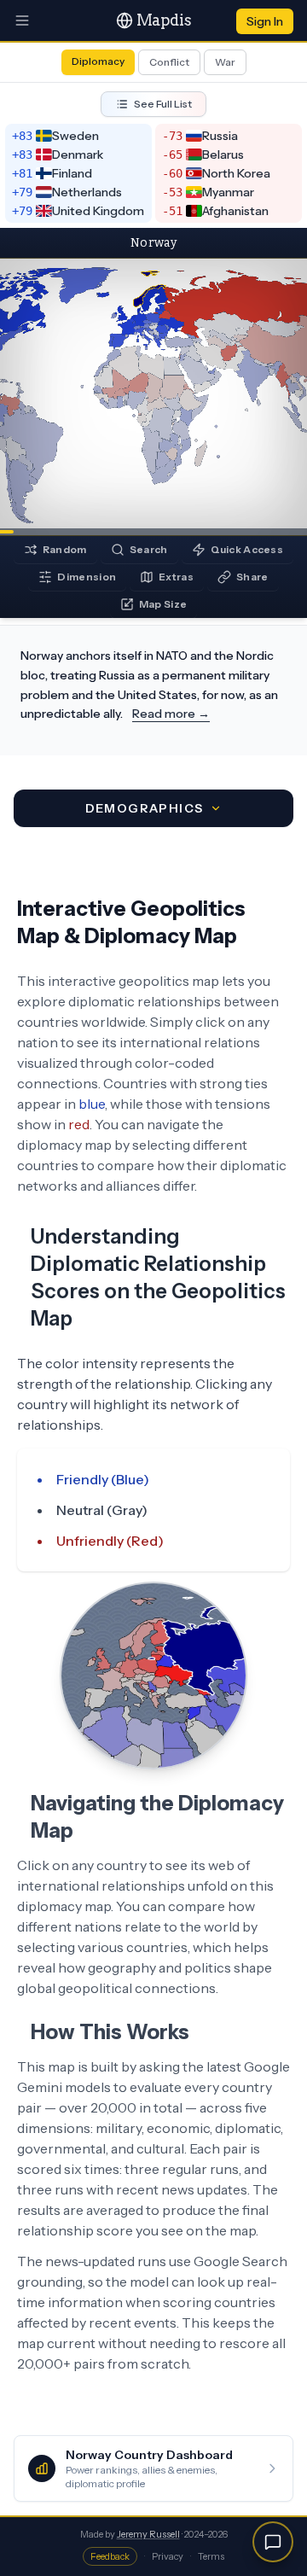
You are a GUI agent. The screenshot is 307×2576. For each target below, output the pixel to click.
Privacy (168, 2556)
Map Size (163, 604)
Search (149, 549)
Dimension (87, 577)
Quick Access (247, 549)
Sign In (265, 21)
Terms (211, 2556)
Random (65, 549)
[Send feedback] (273, 2542)
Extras (176, 577)
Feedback (110, 2556)
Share (252, 577)
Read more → (171, 714)
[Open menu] (22, 20)
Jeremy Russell (148, 2534)
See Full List (163, 104)
